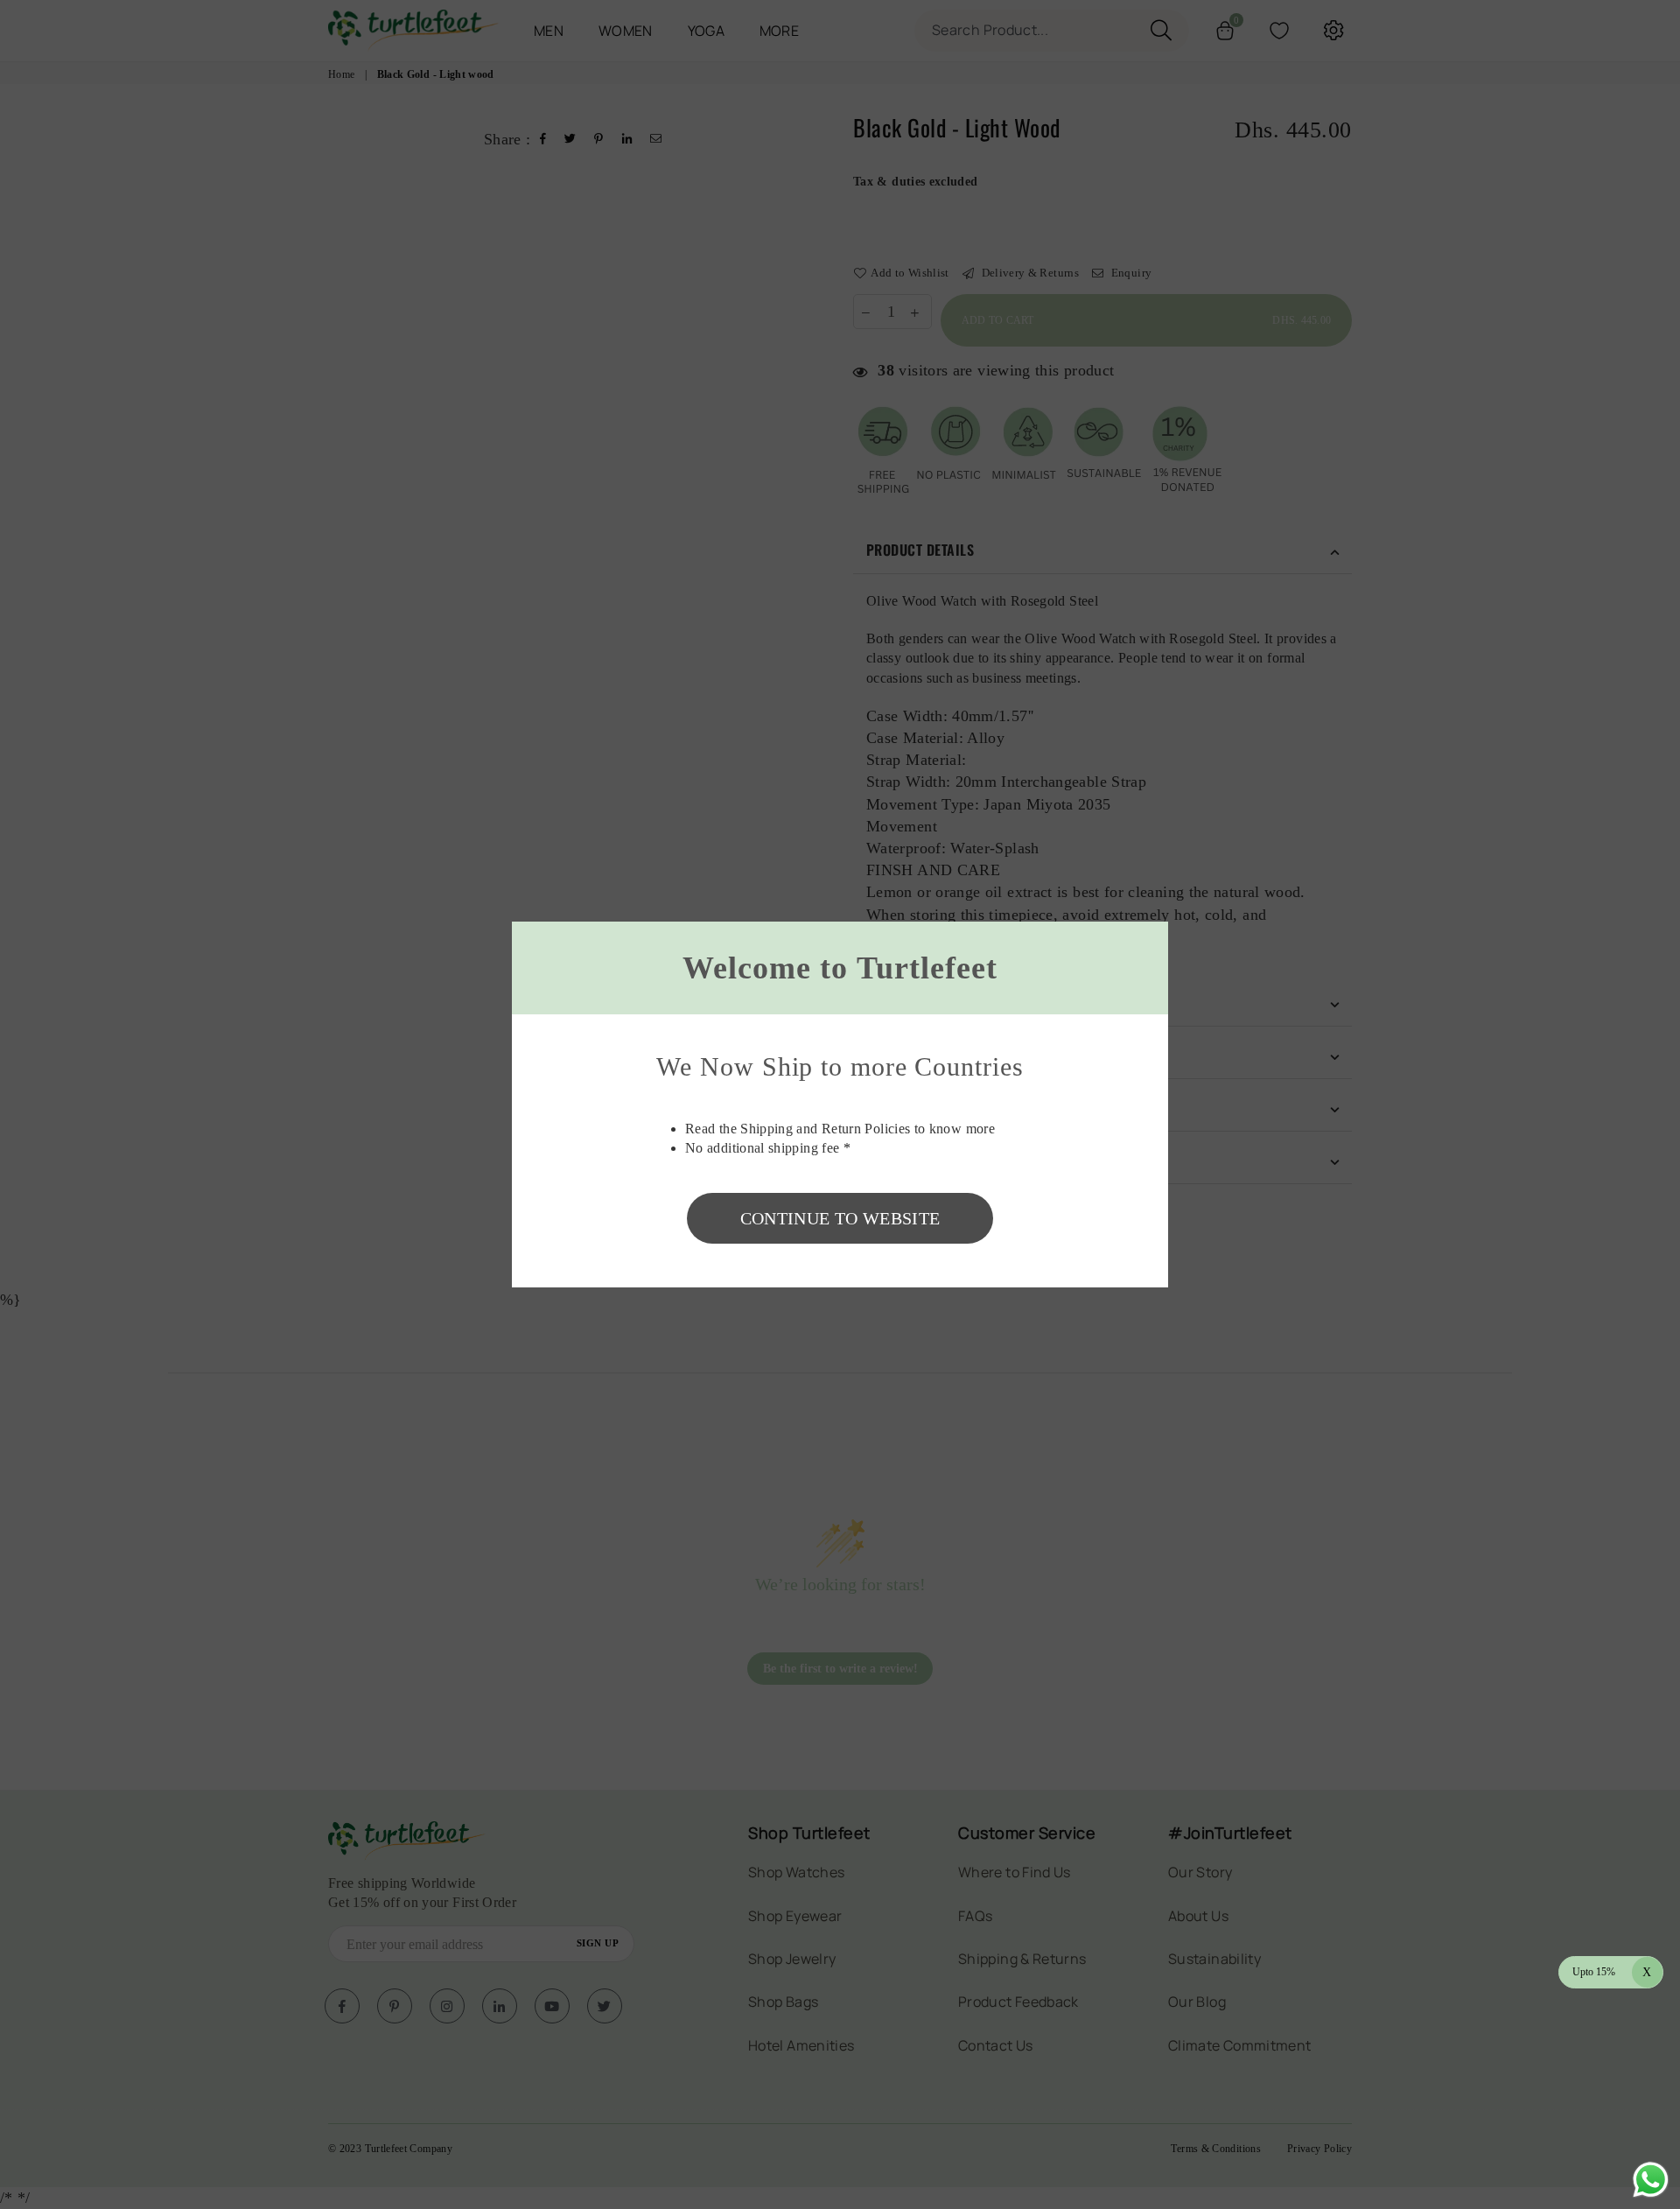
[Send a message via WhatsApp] (1651, 2180)
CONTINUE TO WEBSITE (840, 1218)
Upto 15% (1612, 1971)
